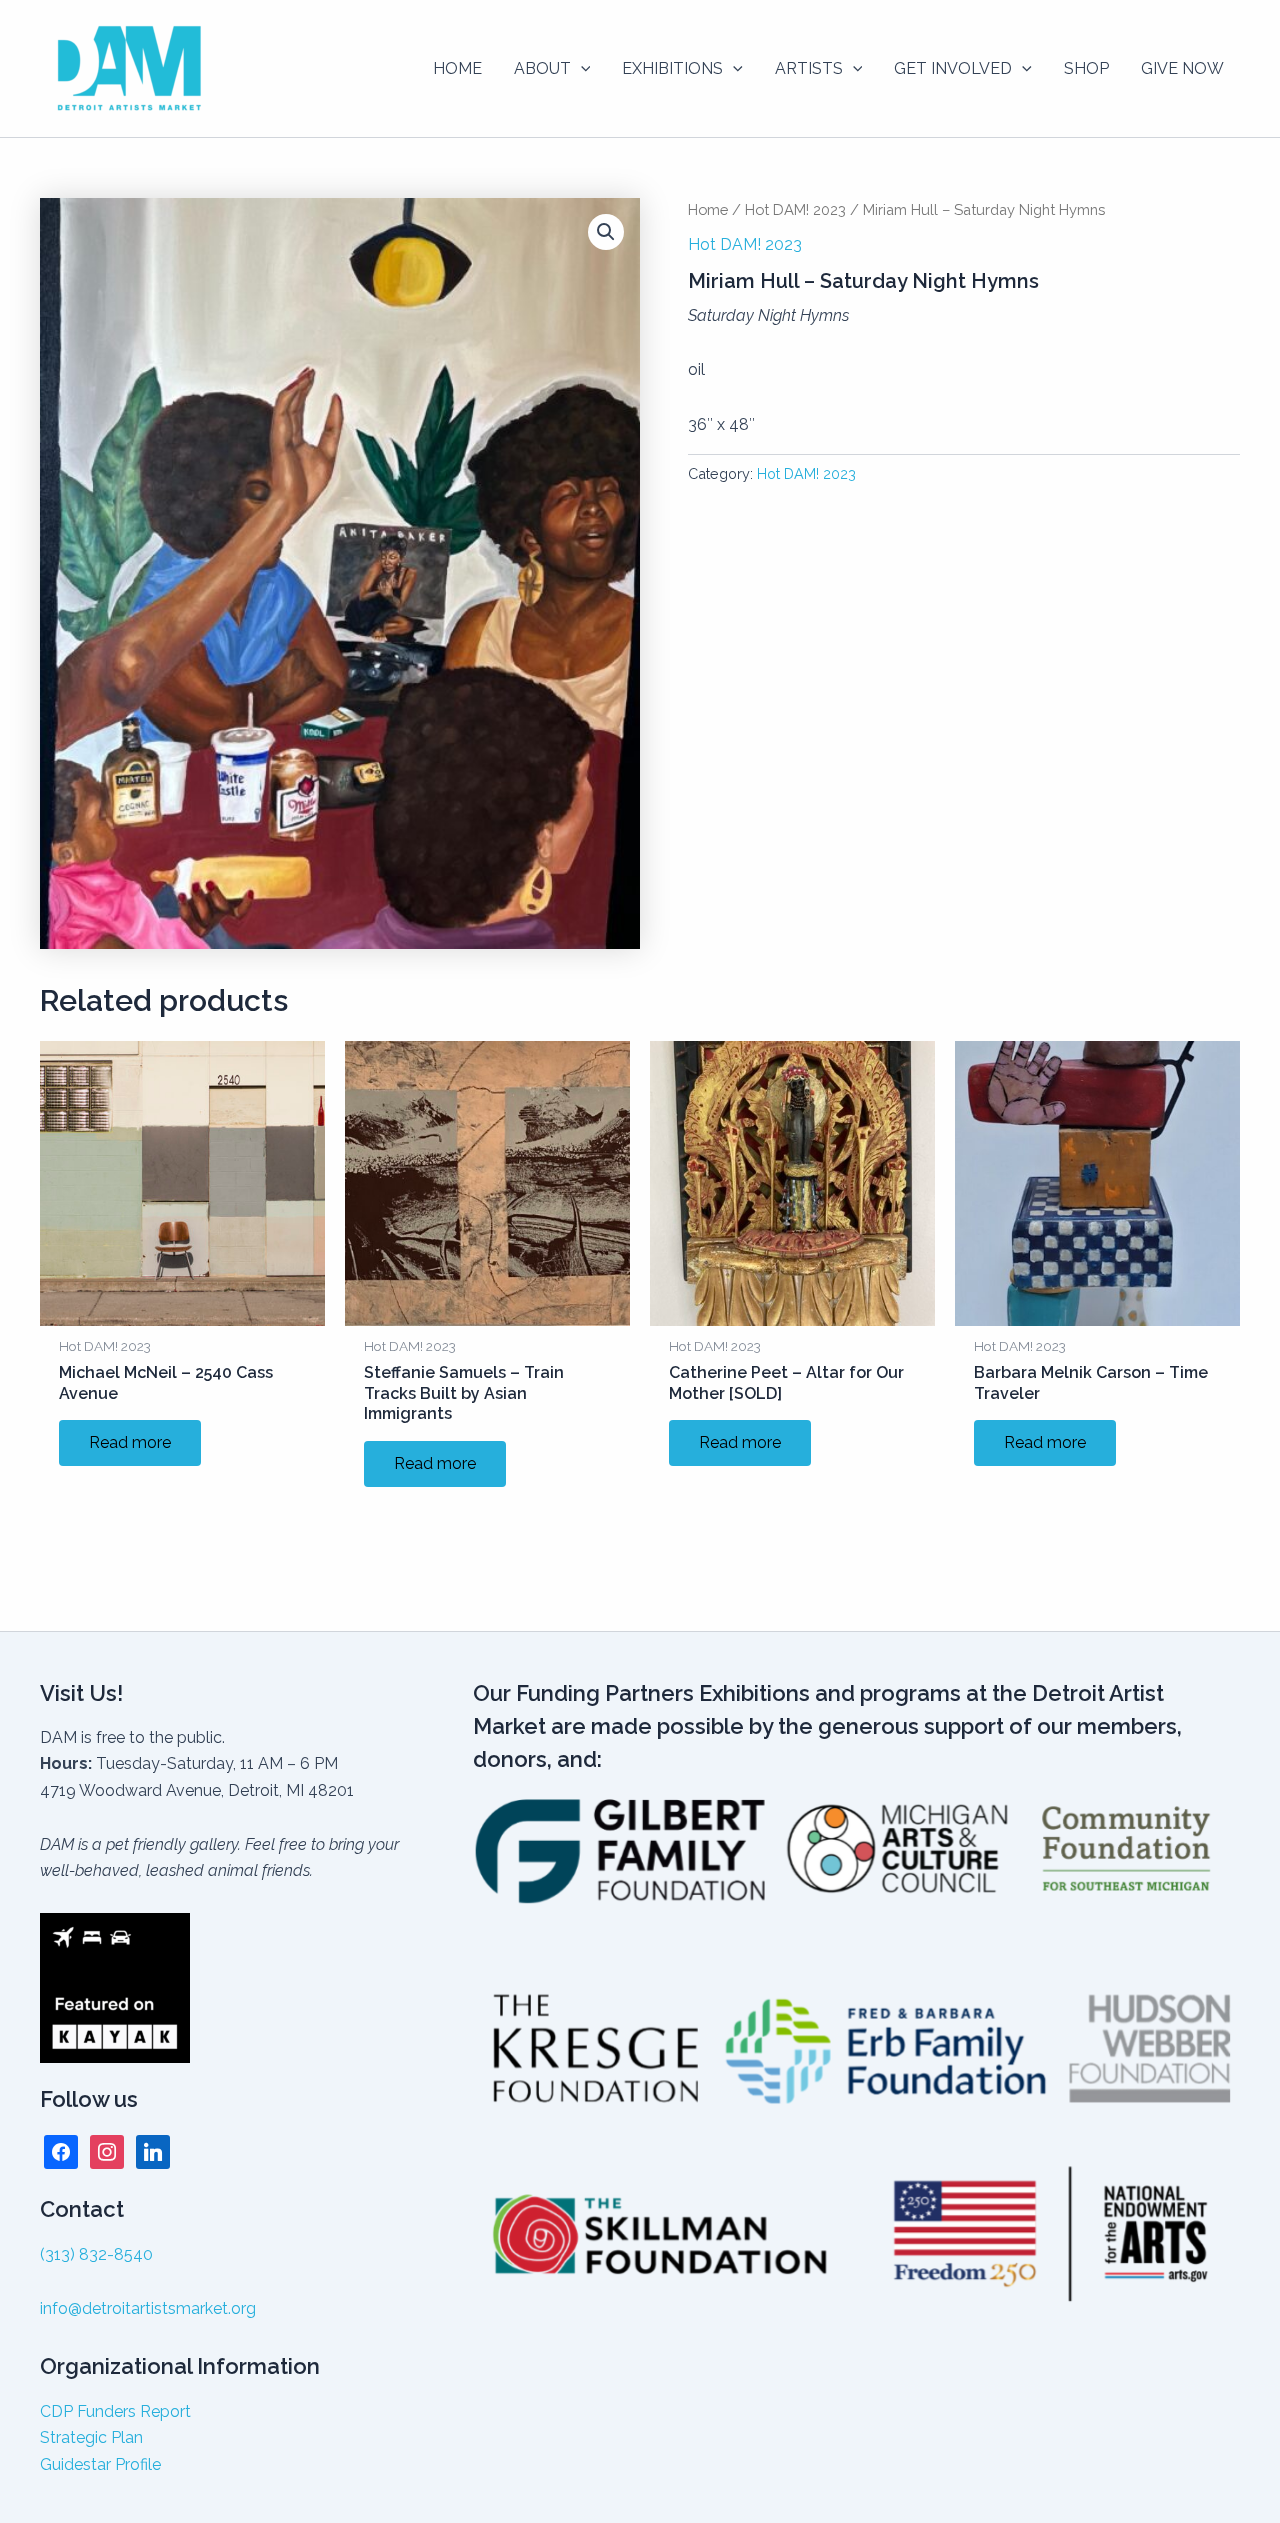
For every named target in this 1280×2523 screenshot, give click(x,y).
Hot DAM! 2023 (795, 209)
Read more (130, 1442)
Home (708, 209)
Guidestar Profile (100, 2464)
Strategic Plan (91, 2437)
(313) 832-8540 (96, 2254)
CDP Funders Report (115, 2411)
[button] (581, 69)
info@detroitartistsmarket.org (148, 2308)
